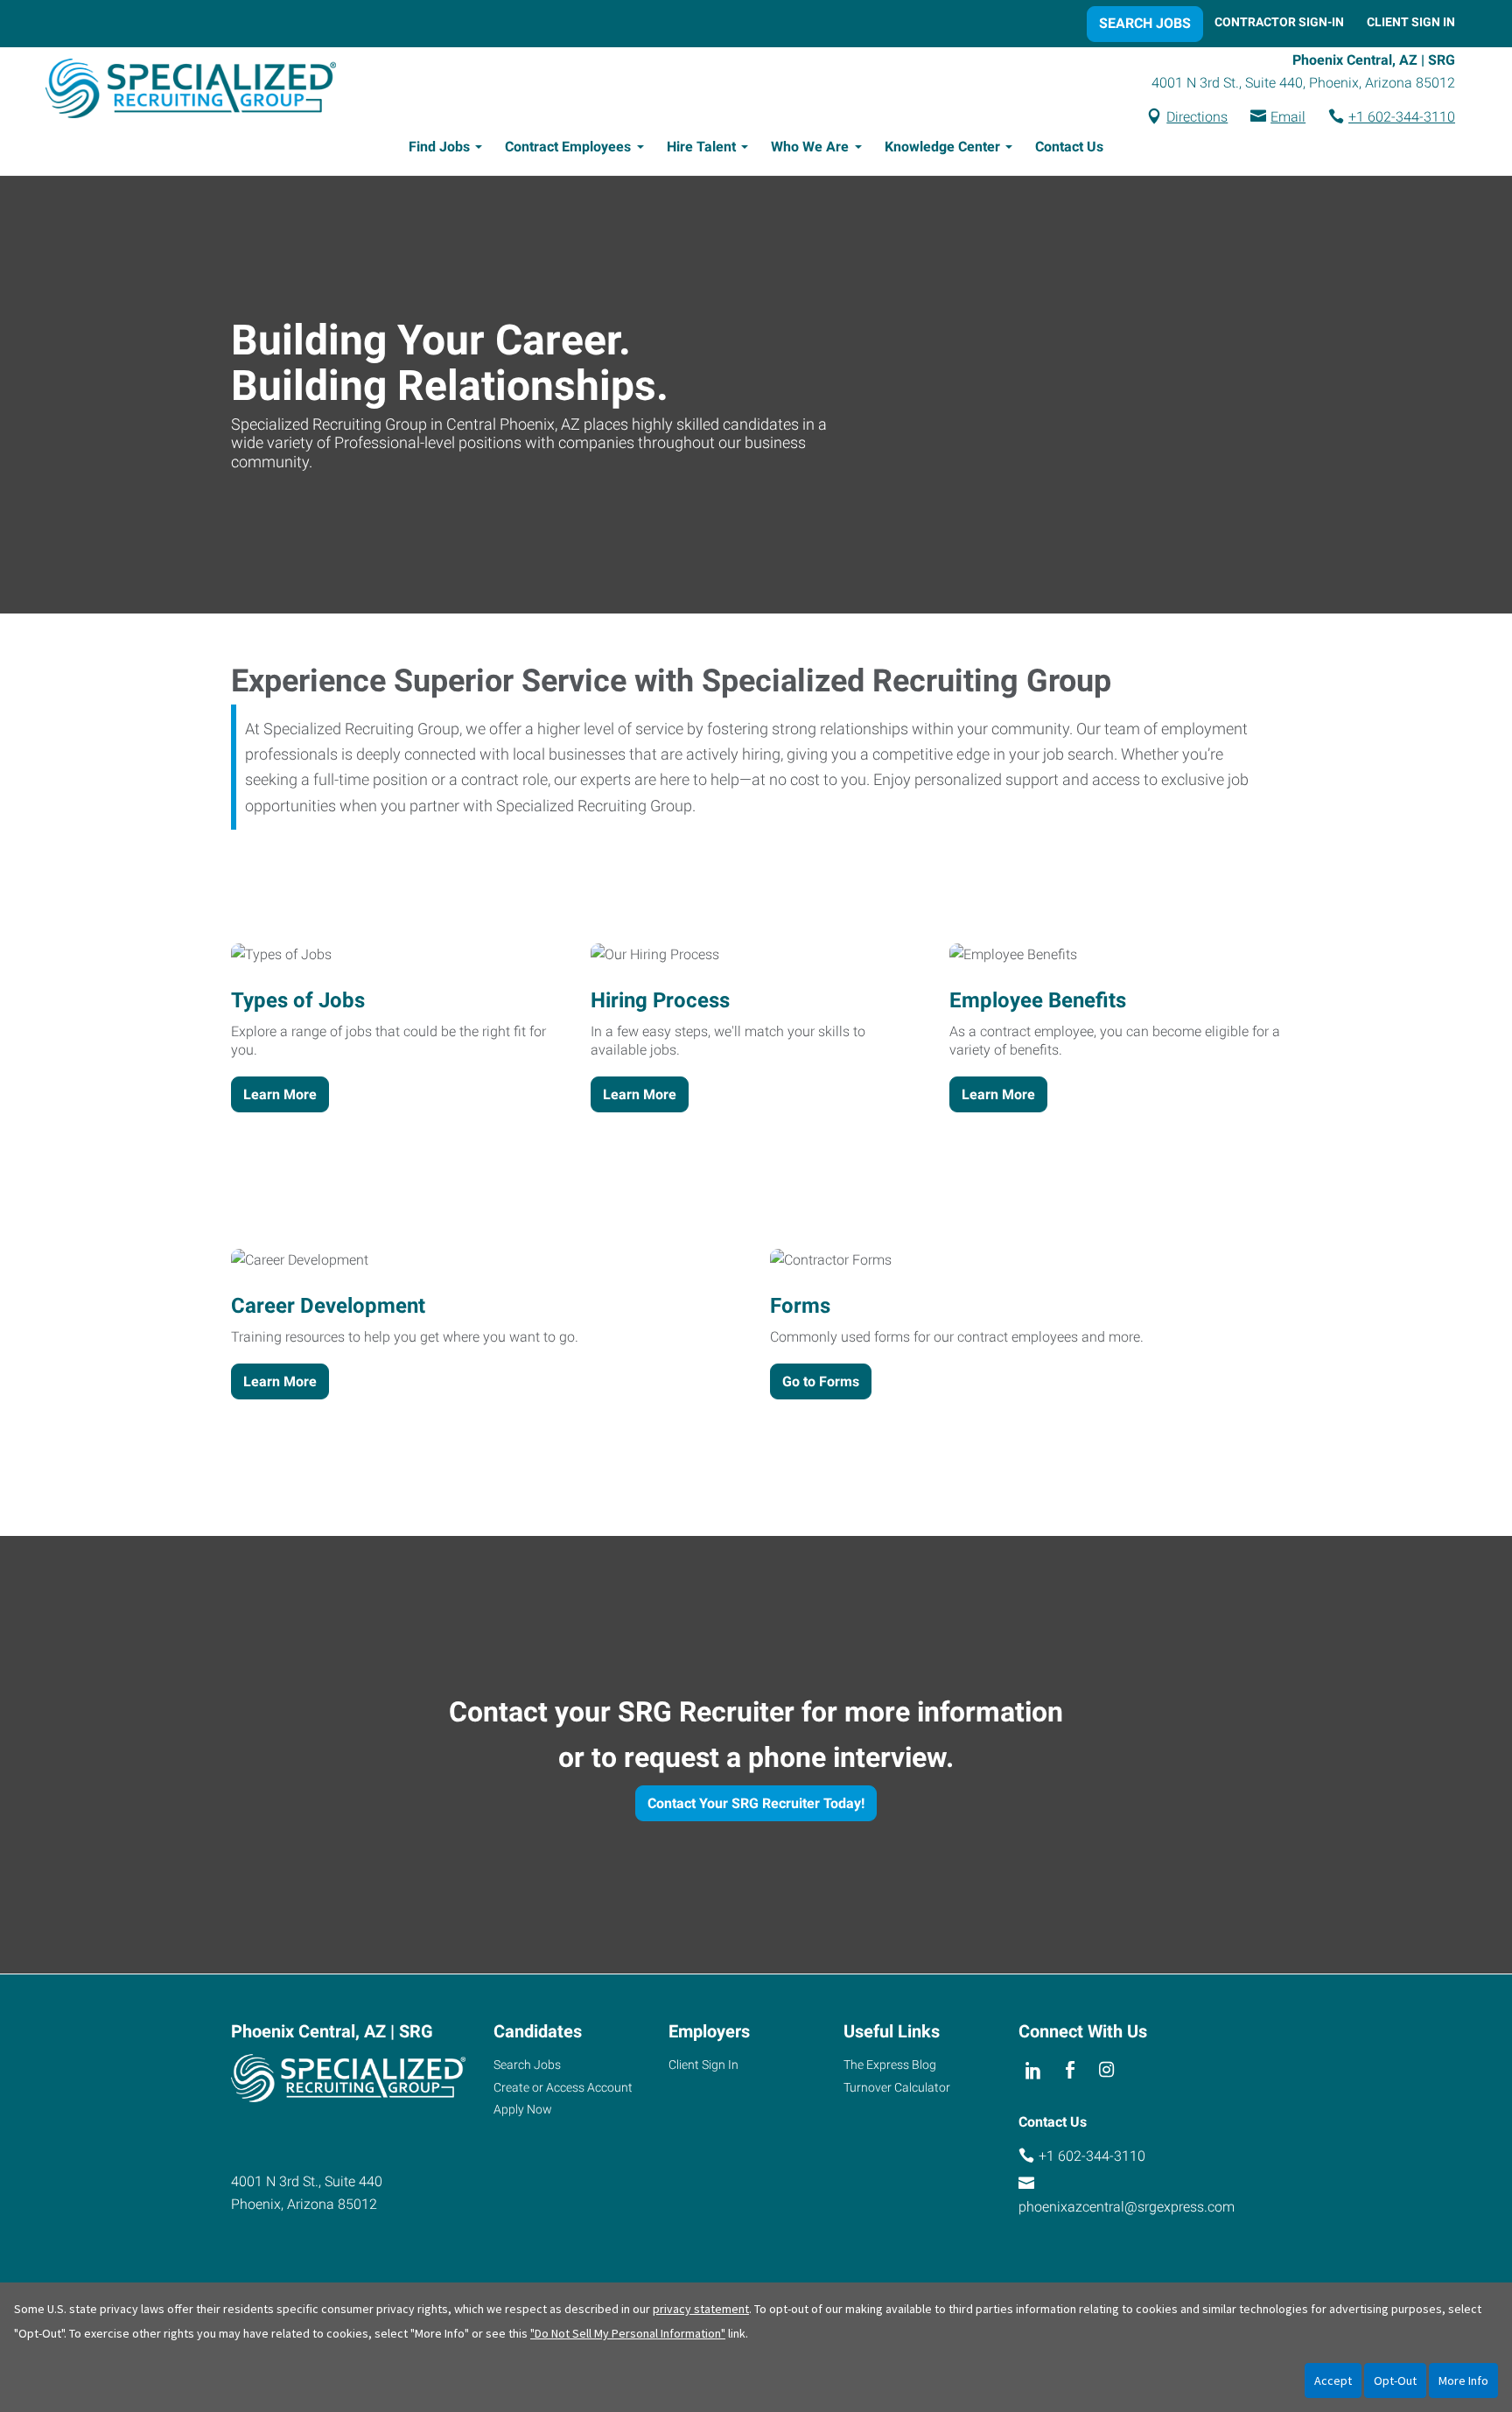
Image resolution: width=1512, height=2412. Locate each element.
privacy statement (701, 2309)
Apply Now (523, 2109)
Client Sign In (1411, 22)
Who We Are (810, 147)
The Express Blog (890, 2065)
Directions (1197, 117)
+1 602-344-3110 (1402, 117)
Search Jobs (1145, 23)
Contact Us (1069, 147)
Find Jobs (439, 147)
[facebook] (1070, 2071)
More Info (1463, 2380)
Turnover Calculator (897, 2087)
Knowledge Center (942, 147)
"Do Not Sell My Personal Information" (628, 2333)
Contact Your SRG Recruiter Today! (756, 1803)
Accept (1333, 2380)
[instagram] (1107, 2071)
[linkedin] (1033, 2071)
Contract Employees (568, 147)
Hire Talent (701, 147)
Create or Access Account (563, 2087)
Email (1288, 117)
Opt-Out (1395, 2380)
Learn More (280, 1094)
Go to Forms (821, 1381)
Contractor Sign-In (1279, 22)
